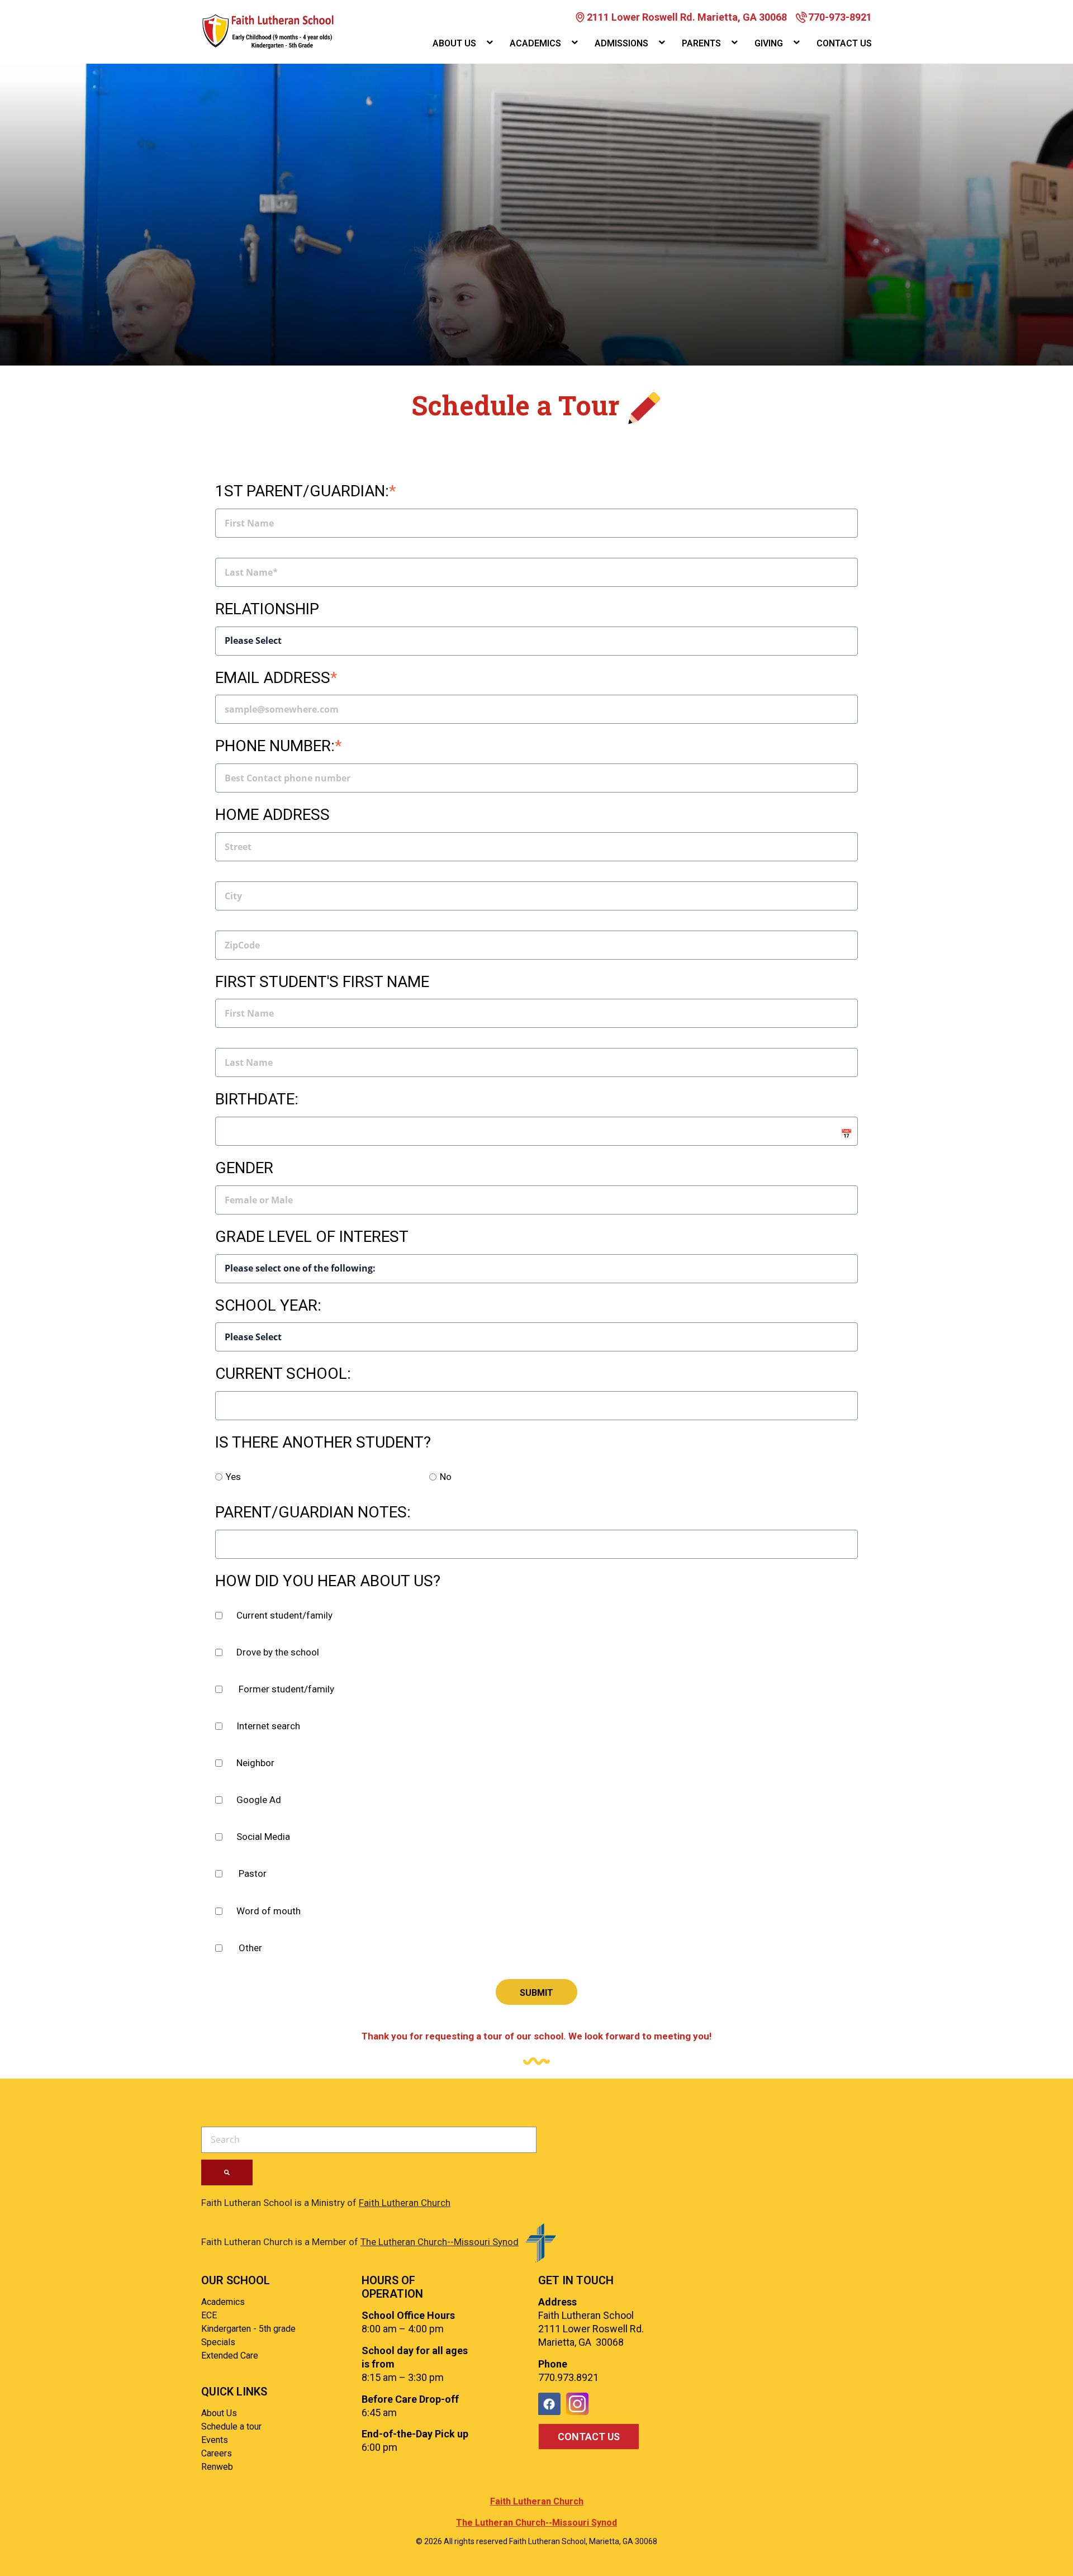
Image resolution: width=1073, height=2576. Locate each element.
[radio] (322, 1478)
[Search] (227, 2172)
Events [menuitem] (215, 2440)
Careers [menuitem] (217, 2453)
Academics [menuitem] (535, 43)
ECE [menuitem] (209, 2315)
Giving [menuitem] (769, 43)
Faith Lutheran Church (405, 2203)
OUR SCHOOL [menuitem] (236, 2280)
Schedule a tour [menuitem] (231, 2426)
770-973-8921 (840, 17)
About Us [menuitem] (454, 43)
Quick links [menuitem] (234, 2392)
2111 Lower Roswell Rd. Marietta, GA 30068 (687, 17)
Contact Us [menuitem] (844, 43)
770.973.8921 (568, 2377)
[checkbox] (536, 1617)
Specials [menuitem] (218, 2342)
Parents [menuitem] (701, 43)
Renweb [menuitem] (217, 2467)
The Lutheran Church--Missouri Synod (440, 2242)
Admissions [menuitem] (621, 43)
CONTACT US (589, 2437)
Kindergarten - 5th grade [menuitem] (248, 2329)
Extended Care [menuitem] (230, 2356)
